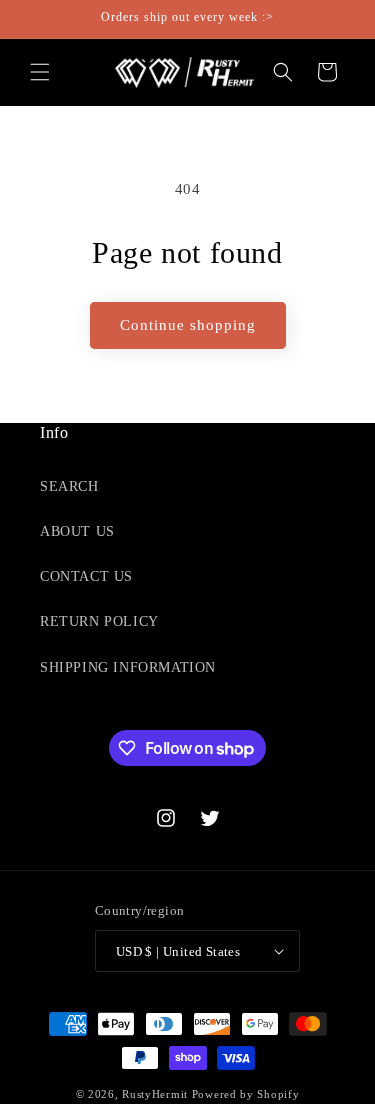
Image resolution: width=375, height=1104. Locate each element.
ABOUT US (77, 531)
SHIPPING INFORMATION (128, 667)
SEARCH (69, 486)
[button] (40, 72)
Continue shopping (188, 325)
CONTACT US (86, 576)
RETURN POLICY (99, 621)
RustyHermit (155, 1094)
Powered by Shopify (246, 1094)
